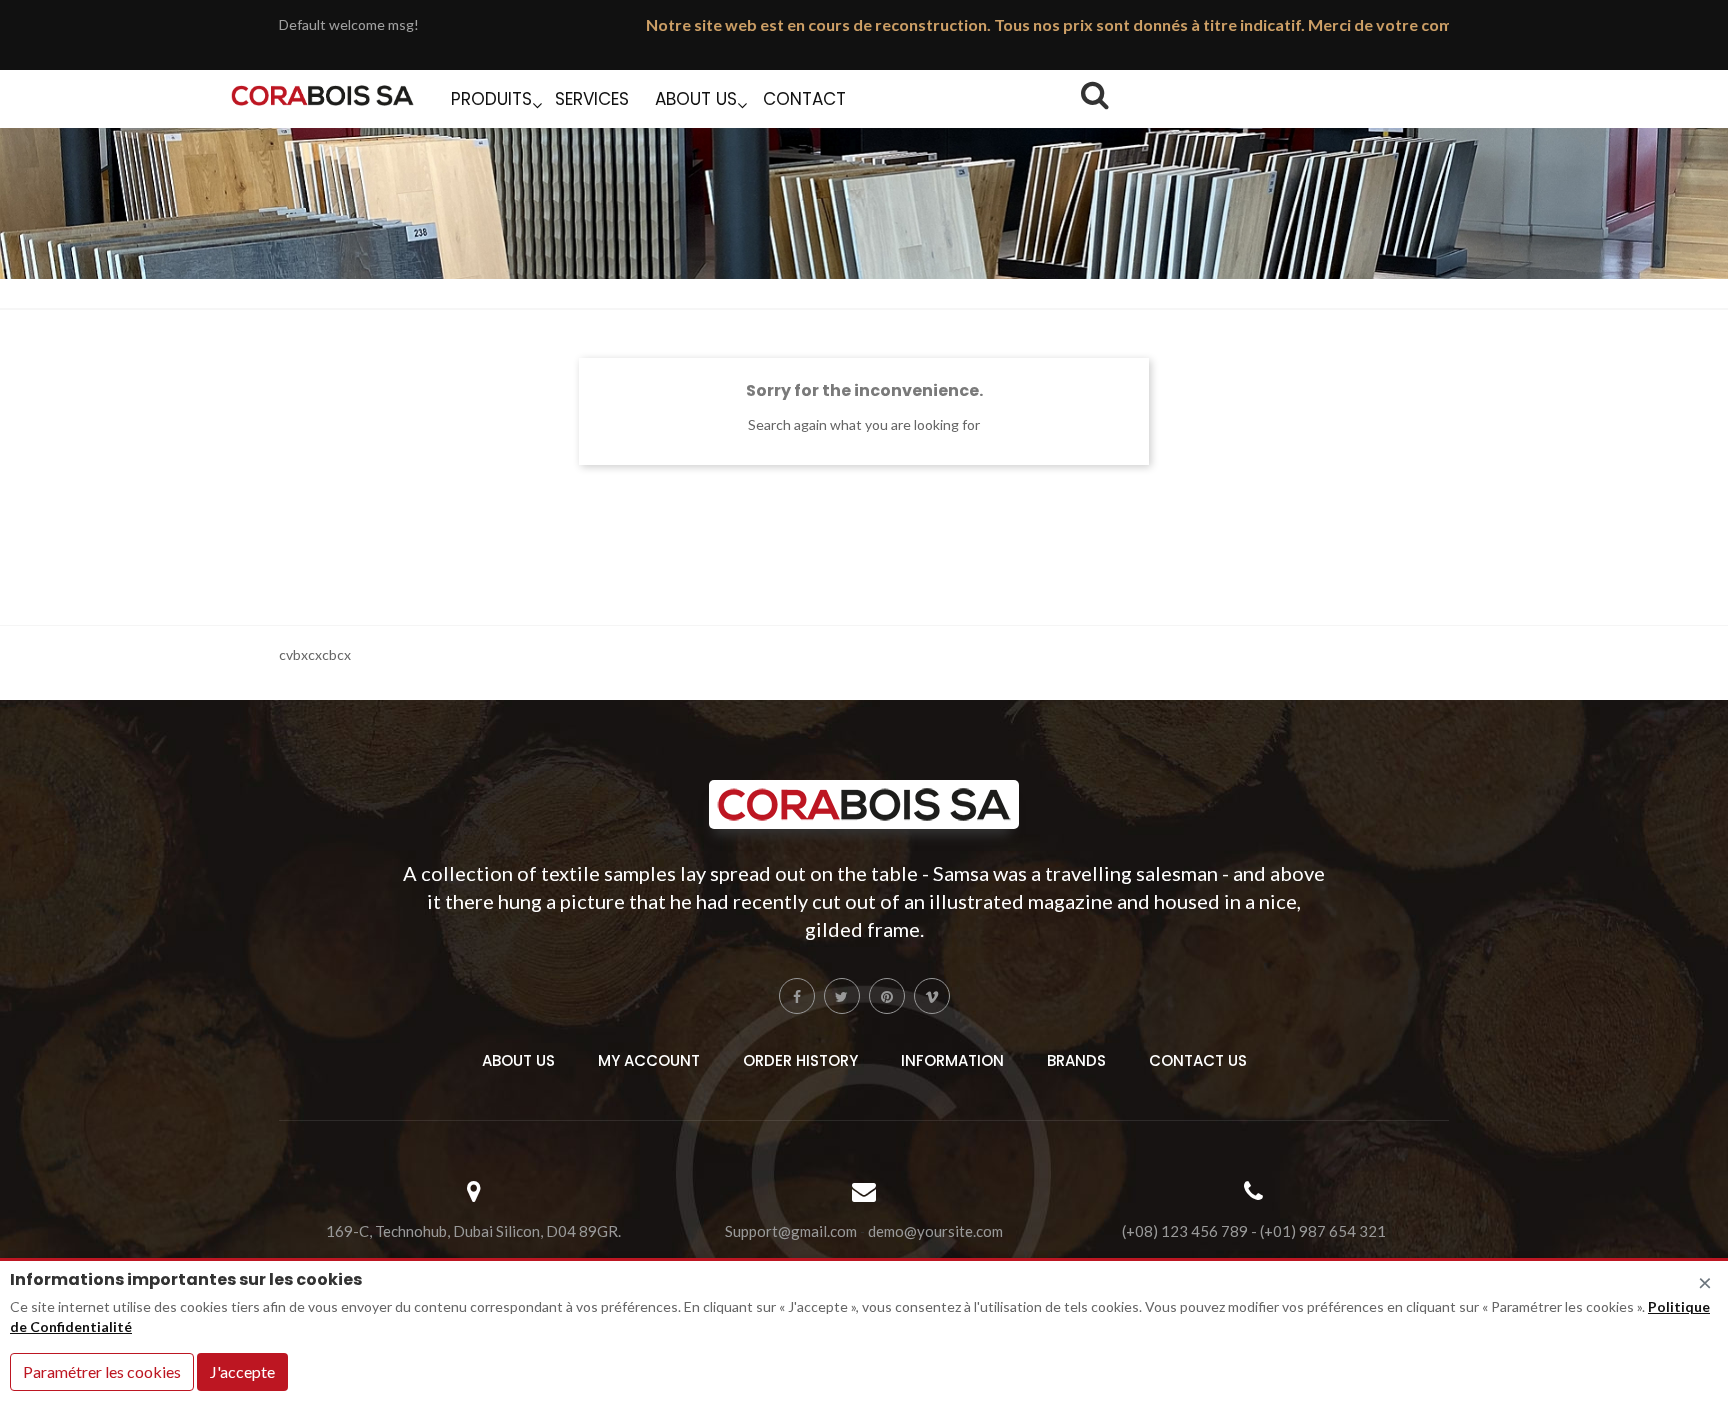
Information (952, 1060)
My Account (649, 1060)
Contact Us (1198, 1060)
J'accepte (242, 1371)
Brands (1076, 1060)
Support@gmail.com (791, 1231)
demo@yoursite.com (935, 1231)
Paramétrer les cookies (102, 1371)
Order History (800, 1060)
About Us (518, 1060)
